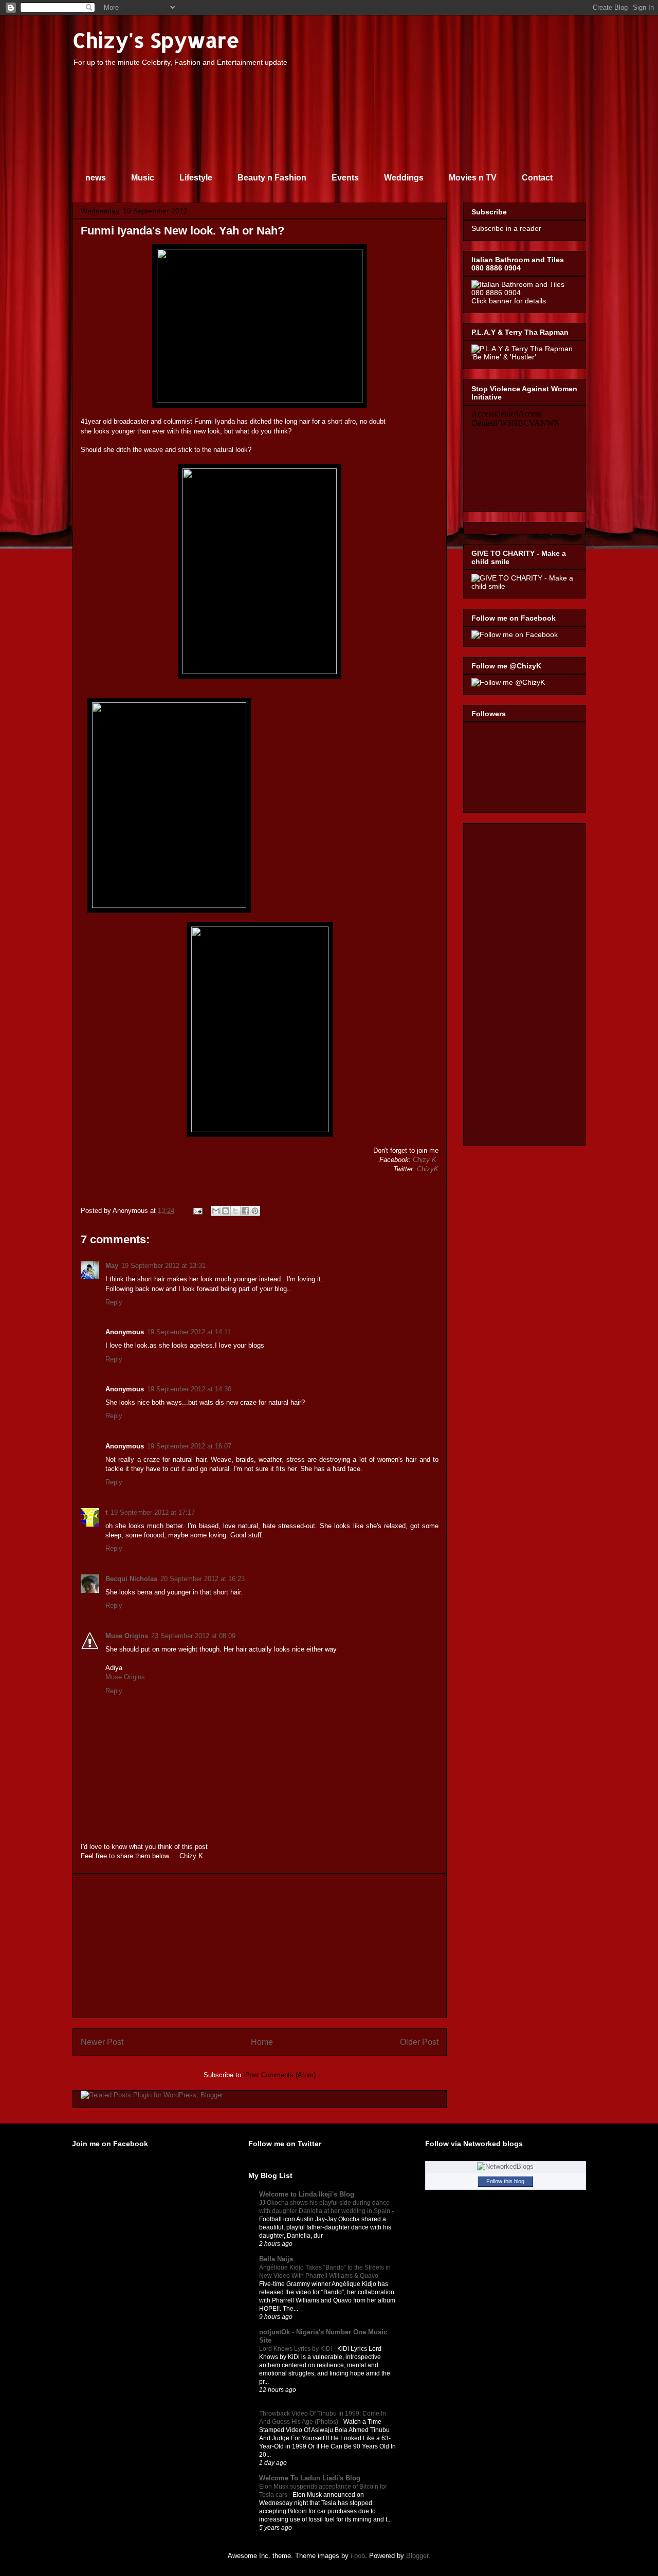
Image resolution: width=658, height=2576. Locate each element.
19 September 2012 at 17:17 (153, 1512)
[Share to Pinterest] (255, 1211)
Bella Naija (276, 2259)
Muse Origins (127, 1636)
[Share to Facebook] (245, 1211)
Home (262, 2042)
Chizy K (425, 1160)
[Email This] (216, 1211)
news (96, 178)
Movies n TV (473, 178)
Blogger (417, 2556)
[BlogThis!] (226, 1211)
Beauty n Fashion (272, 178)
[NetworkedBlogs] (505, 2166)
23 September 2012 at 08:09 (193, 1636)
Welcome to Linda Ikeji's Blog (307, 2194)
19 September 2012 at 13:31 (163, 1266)
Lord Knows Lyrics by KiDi (296, 2349)
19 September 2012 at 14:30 (189, 1389)
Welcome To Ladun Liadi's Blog (310, 2478)
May (112, 1266)
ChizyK (428, 1169)
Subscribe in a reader (506, 228)
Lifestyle (196, 178)
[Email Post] (197, 1211)
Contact (537, 178)
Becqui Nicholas (131, 1579)
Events (345, 178)
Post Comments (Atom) (280, 2075)
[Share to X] (235, 1211)
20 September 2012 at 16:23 (203, 1579)
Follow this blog (505, 2181)
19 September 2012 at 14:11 (189, 1332)
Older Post (419, 2042)
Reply (114, 1302)
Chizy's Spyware (156, 40)
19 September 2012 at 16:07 (189, 1446)
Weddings (404, 178)
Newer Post (102, 2042)
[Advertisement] (260, 1946)
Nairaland (274, 2405)
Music (143, 178)
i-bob (358, 2556)
